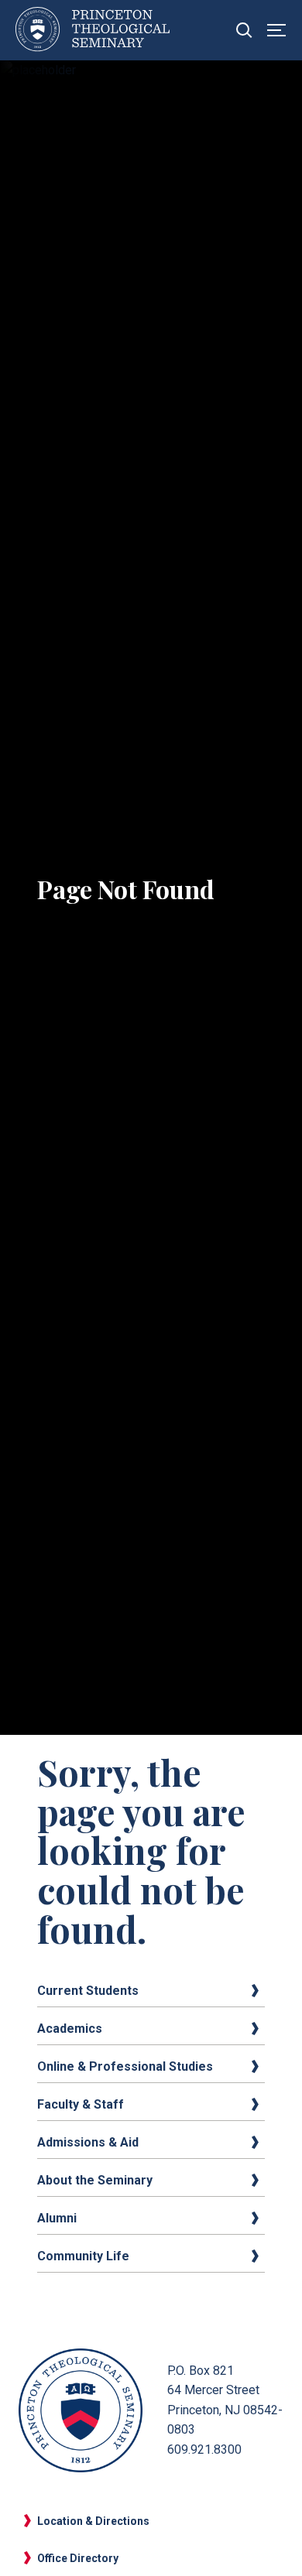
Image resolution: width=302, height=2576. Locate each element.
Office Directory (78, 2558)
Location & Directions (93, 2521)
